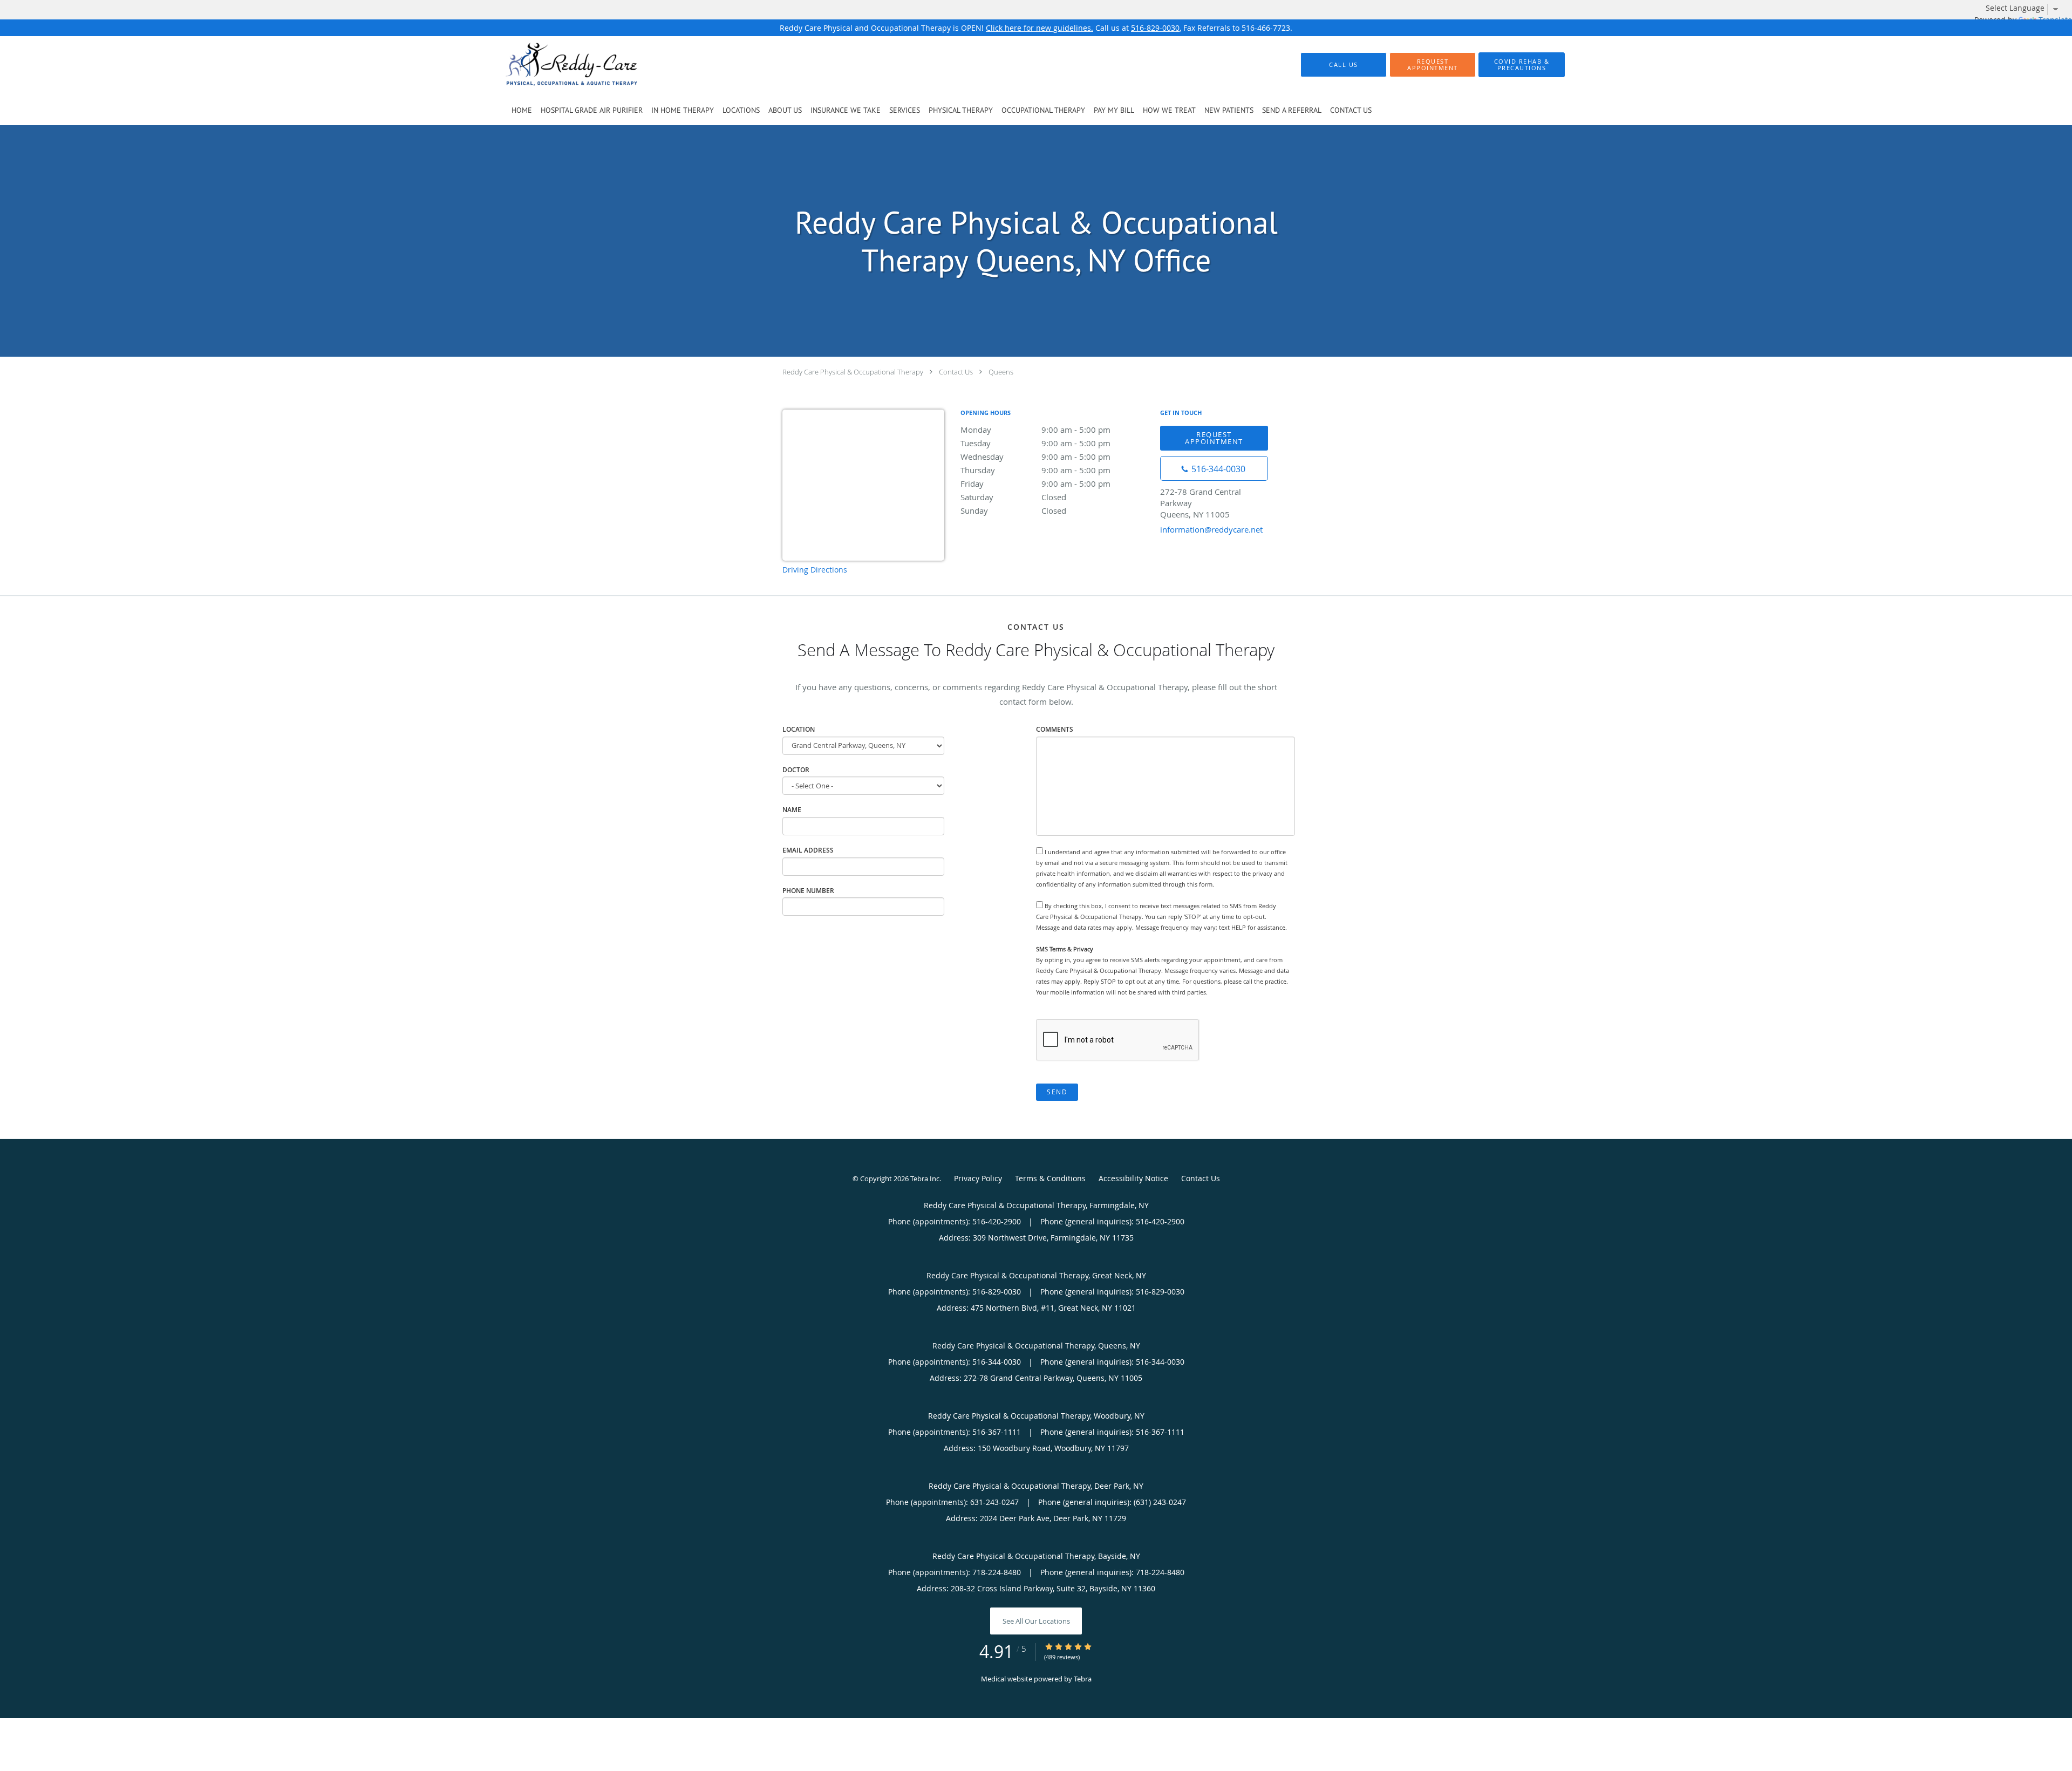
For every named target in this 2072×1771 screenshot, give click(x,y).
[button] (1433, 65)
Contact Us (956, 372)
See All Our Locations (1036, 1621)
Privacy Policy (978, 1178)
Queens (1001, 372)
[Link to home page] (555, 65)
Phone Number (808, 891)
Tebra (1083, 1679)
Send (1057, 1092)
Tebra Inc (925, 1179)
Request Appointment (1214, 438)
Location (799, 729)
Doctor (796, 770)
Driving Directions (815, 570)
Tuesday (1035, 443)
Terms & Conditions (1050, 1178)
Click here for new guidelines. (1040, 28)
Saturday (1013, 497)
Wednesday (1035, 457)
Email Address (808, 850)
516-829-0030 (1155, 28)
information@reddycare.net (1211, 529)
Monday (1035, 430)
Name (792, 810)
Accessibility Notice (1133, 1178)
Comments (1055, 729)
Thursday (1035, 470)
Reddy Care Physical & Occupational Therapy (853, 372)
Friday (1035, 483)
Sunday (1013, 510)
